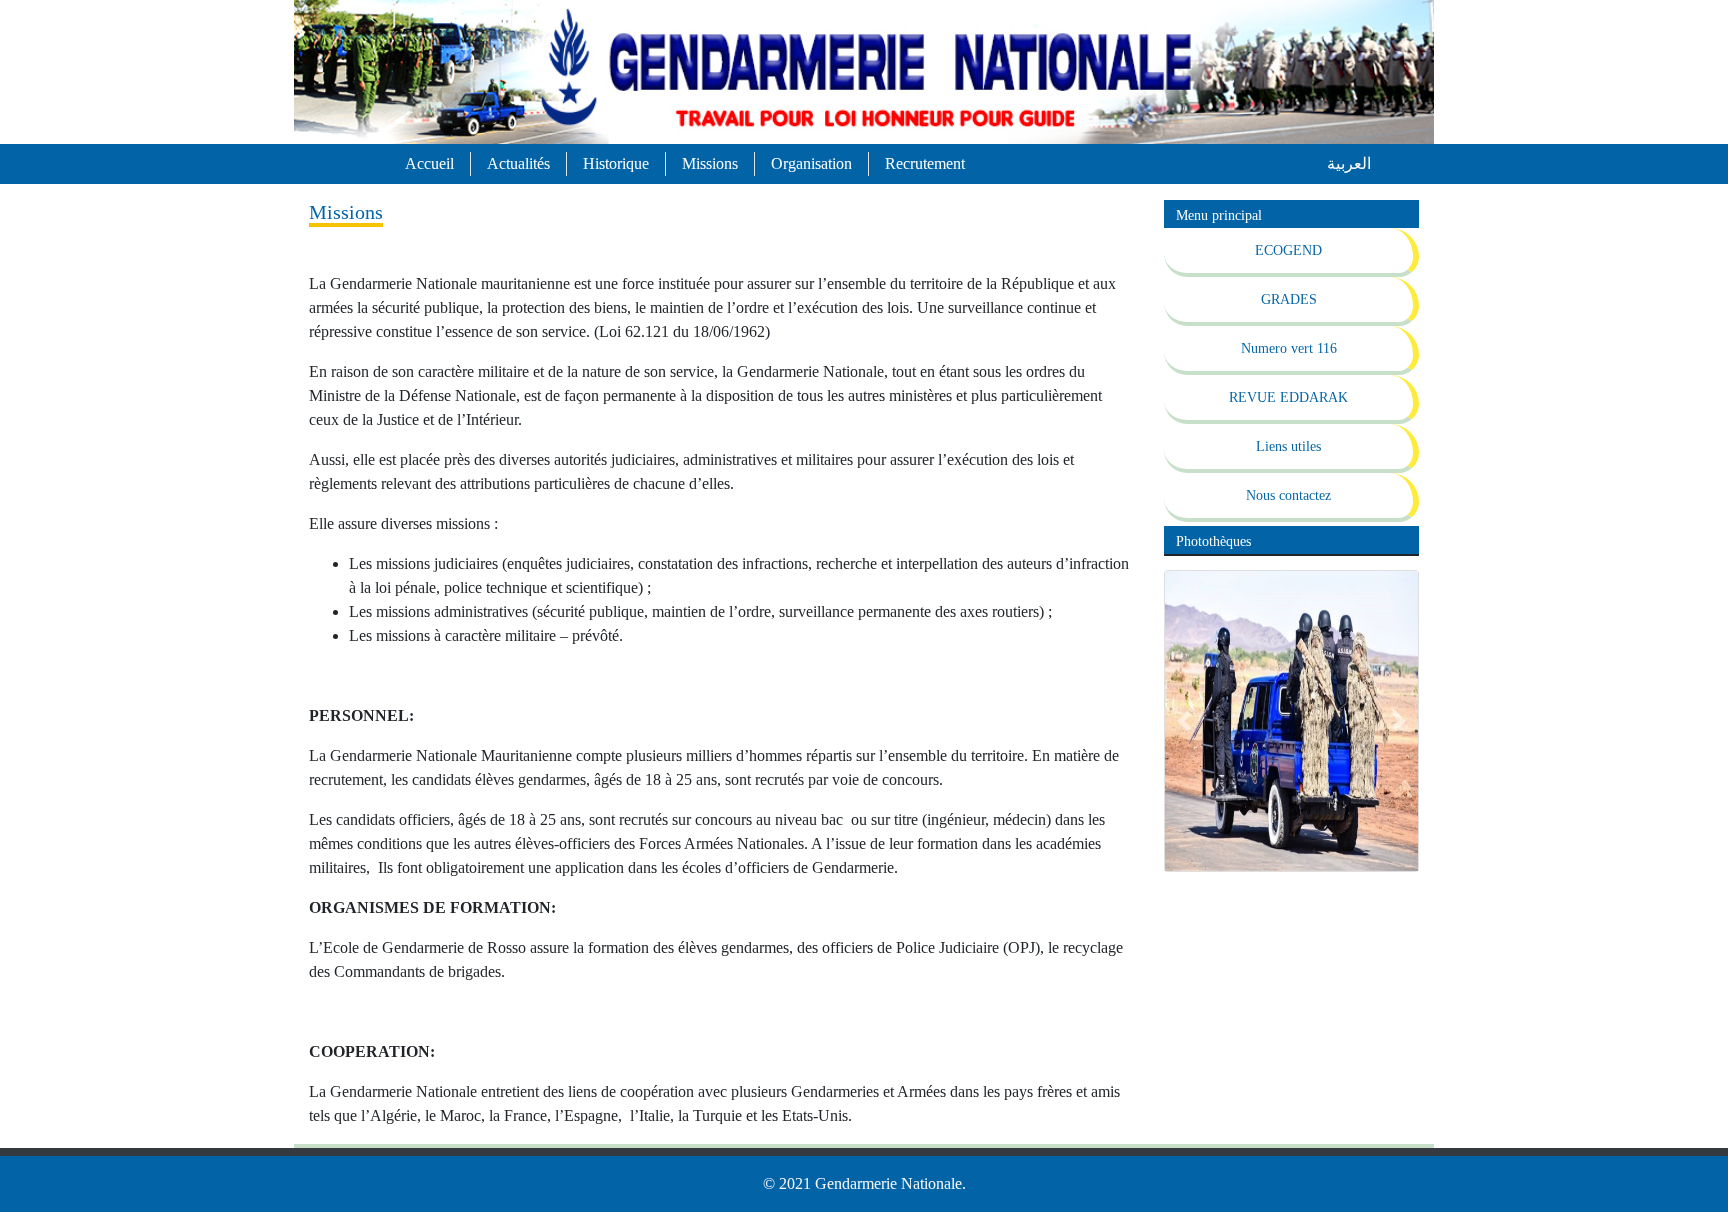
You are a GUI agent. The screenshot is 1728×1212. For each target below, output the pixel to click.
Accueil (429, 163)
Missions (710, 163)
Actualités (518, 163)
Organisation (811, 163)
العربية (1349, 163)
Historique (616, 163)
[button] (1184, 721)
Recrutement (925, 163)
